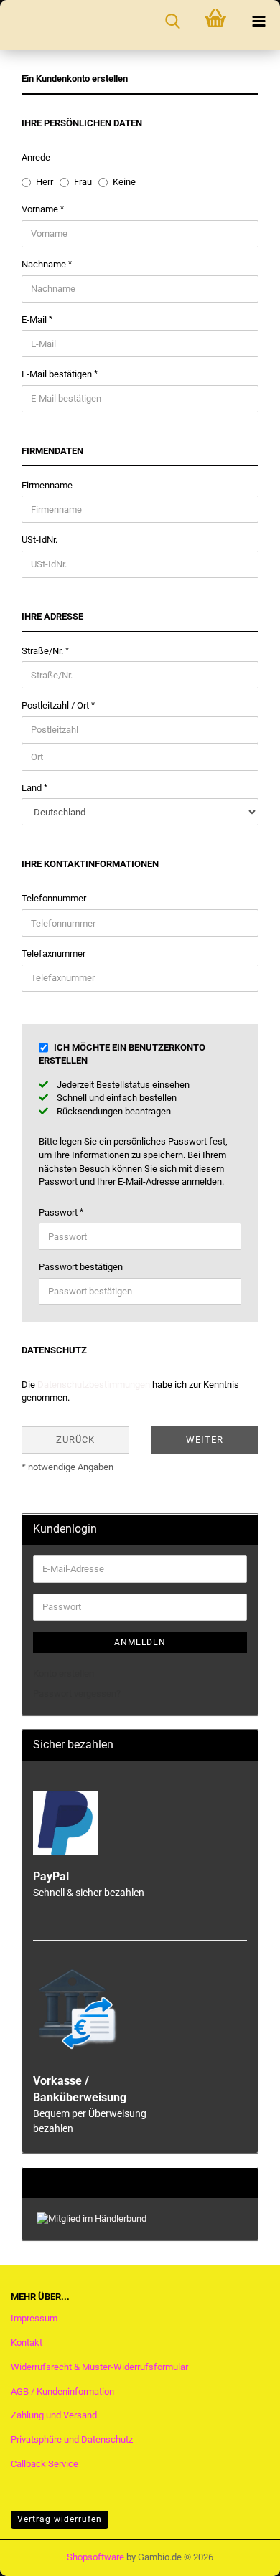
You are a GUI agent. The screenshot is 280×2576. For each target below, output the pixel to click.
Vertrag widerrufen (60, 2519)
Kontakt (27, 2343)
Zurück (75, 1440)
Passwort (59, 1212)
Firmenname (47, 485)
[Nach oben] (241, 2551)
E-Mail (35, 319)
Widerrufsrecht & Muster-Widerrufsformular (99, 2367)
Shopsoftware (95, 2557)
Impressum (34, 2318)
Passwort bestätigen (81, 1267)
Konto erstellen (64, 1673)
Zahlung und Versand (54, 2415)
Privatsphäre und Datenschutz (72, 2439)
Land (33, 788)
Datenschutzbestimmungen (94, 1384)
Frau (83, 182)
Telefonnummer (54, 898)
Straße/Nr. (43, 651)
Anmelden (140, 1642)
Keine (124, 182)
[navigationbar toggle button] (258, 22)
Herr (45, 182)
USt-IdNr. (39, 540)
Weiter (205, 1440)
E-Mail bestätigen (58, 374)
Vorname (41, 209)
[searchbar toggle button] (172, 22)
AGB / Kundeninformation (62, 2391)
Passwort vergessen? (77, 1694)
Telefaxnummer (53, 953)
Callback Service (45, 2464)
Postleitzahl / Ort (56, 705)
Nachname (45, 264)
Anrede (36, 157)
